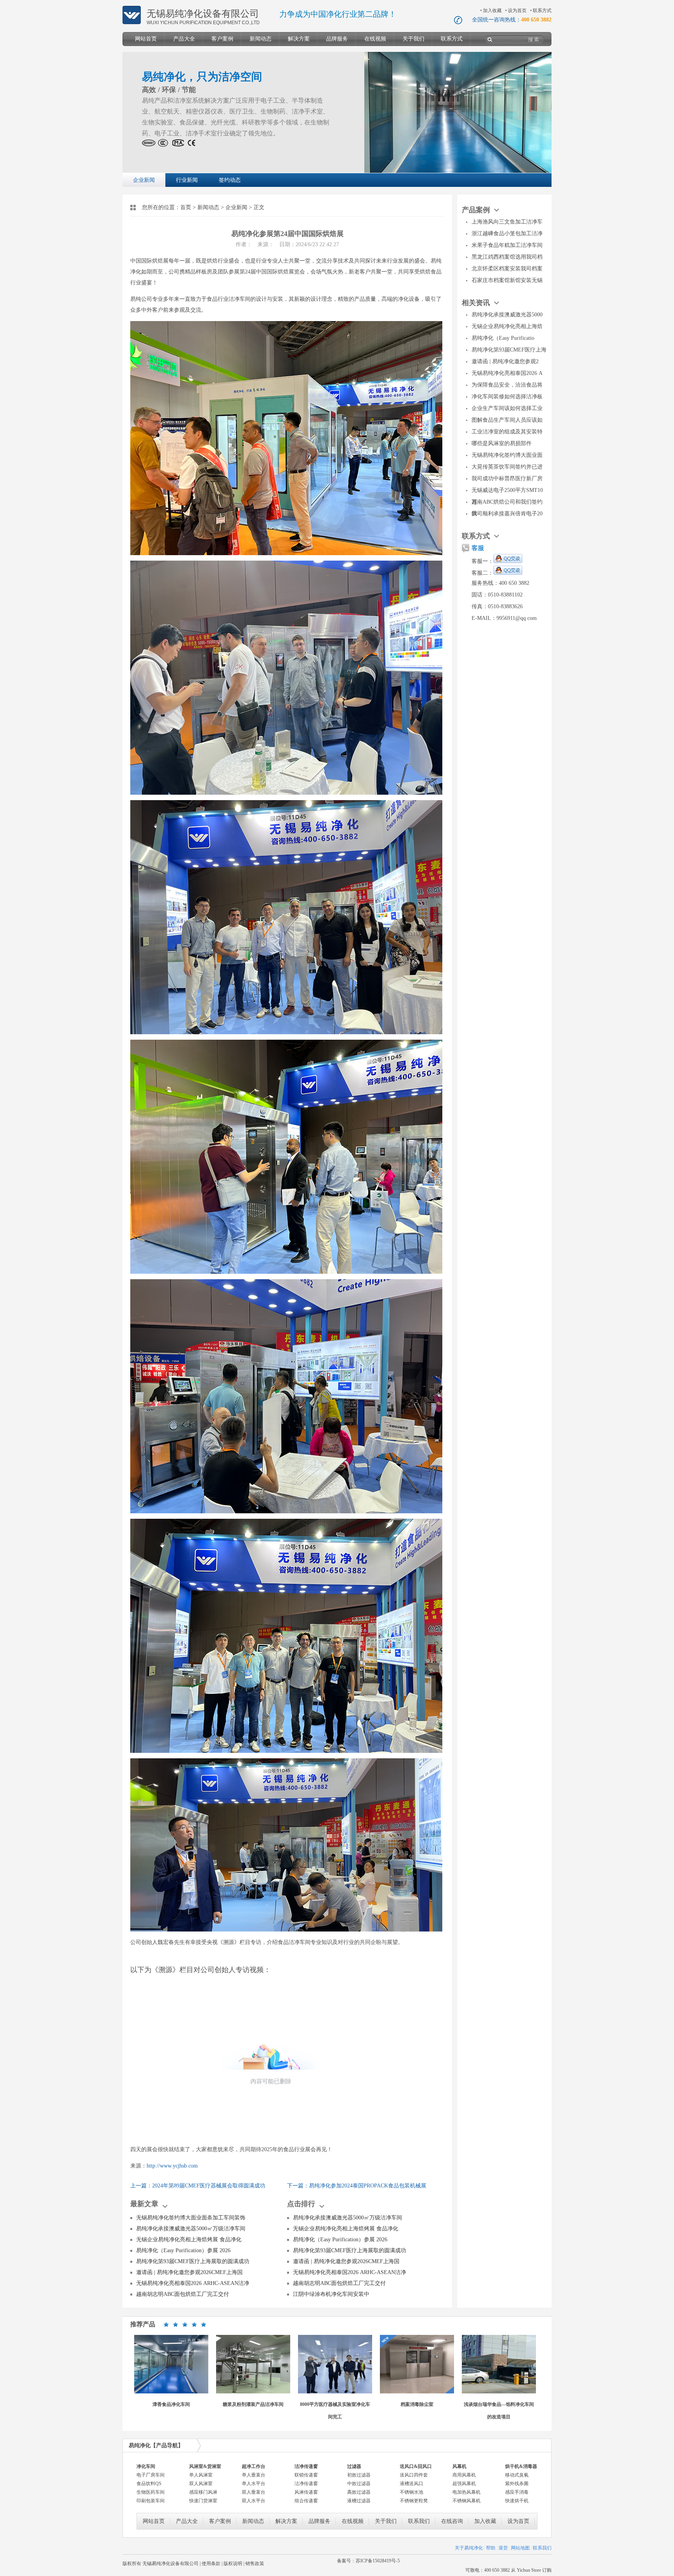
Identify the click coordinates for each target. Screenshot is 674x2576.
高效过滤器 (359, 2492)
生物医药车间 (151, 2492)
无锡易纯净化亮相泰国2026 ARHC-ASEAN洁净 (193, 2283)
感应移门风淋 (203, 2492)
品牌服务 (337, 39)
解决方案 (299, 39)
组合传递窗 (306, 2501)
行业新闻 (187, 180)
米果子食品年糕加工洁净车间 (507, 245)
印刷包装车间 (151, 2501)
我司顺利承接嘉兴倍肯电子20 (507, 514)
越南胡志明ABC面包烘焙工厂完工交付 (183, 2294)
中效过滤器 (359, 2484)
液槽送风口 (411, 2484)
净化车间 (146, 2466)
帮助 (491, 2548)
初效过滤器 (359, 2475)
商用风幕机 (464, 2475)
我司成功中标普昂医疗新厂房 (507, 478)
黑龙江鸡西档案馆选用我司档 (507, 257)
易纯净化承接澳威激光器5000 (507, 315)
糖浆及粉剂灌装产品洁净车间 (253, 2404)
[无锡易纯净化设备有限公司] (132, 23)
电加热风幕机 (466, 2492)
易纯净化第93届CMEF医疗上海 (509, 350)
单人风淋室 (201, 2475)
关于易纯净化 (469, 2548)
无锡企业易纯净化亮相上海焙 (507, 326)
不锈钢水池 (411, 2492)
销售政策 (255, 2564)
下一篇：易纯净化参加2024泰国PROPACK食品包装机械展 (357, 2186)
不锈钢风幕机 (466, 2501)
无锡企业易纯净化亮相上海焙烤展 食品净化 (189, 2240)
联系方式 (542, 11)
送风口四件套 (414, 2475)
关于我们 (413, 39)
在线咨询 (452, 2521)
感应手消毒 (517, 2492)
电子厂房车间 (151, 2475)
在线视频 (375, 39)
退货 (503, 2548)
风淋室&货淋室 (205, 2466)
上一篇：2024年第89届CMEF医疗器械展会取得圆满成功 (198, 2186)
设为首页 (517, 11)
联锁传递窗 (306, 2475)
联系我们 (419, 2521)
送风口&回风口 (416, 2466)
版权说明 (233, 2564)
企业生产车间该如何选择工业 (507, 408)
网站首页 (146, 39)
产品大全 (184, 39)
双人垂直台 (254, 2492)
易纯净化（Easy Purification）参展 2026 (183, 2250)
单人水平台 (254, 2484)
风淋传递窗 (306, 2492)
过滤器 (354, 2466)
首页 (186, 207)
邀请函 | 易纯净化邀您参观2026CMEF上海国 (189, 2272)
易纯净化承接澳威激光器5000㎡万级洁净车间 (191, 2229)
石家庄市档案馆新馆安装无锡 (507, 280)
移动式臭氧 (517, 2475)
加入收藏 (492, 11)
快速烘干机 (517, 2501)
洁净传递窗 (306, 2466)
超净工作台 (254, 2466)
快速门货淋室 (203, 2501)
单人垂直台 (254, 2475)
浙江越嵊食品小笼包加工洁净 (507, 233)
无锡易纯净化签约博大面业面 (507, 455)
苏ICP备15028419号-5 (378, 2561)
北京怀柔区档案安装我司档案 (507, 269)
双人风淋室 (201, 2484)
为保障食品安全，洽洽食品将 (507, 385)
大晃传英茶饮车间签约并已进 (507, 467)
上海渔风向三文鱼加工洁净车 (507, 222)
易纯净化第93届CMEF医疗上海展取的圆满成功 (193, 2261)
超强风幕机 (464, 2484)
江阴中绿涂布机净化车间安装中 (331, 2294)
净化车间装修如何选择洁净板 (507, 397)
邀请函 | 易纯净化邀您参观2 (505, 361)
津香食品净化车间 (171, 2404)
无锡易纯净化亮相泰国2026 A (507, 373)
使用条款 (211, 2564)
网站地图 (520, 2548)
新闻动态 (261, 39)
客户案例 (222, 39)
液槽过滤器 (359, 2501)
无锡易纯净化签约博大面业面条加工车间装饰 (191, 2218)
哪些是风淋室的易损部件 (502, 443)
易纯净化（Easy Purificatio (503, 338)
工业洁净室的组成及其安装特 (507, 432)
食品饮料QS (149, 2484)
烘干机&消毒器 (521, 2466)
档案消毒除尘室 (417, 2404)
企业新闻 (144, 180)
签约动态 (230, 180)
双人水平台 (254, 2501)
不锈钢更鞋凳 (414, 2501)
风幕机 (459, 2466)
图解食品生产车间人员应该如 (507, 420)
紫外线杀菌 (517, 2484)
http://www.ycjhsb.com (172, 2166)
